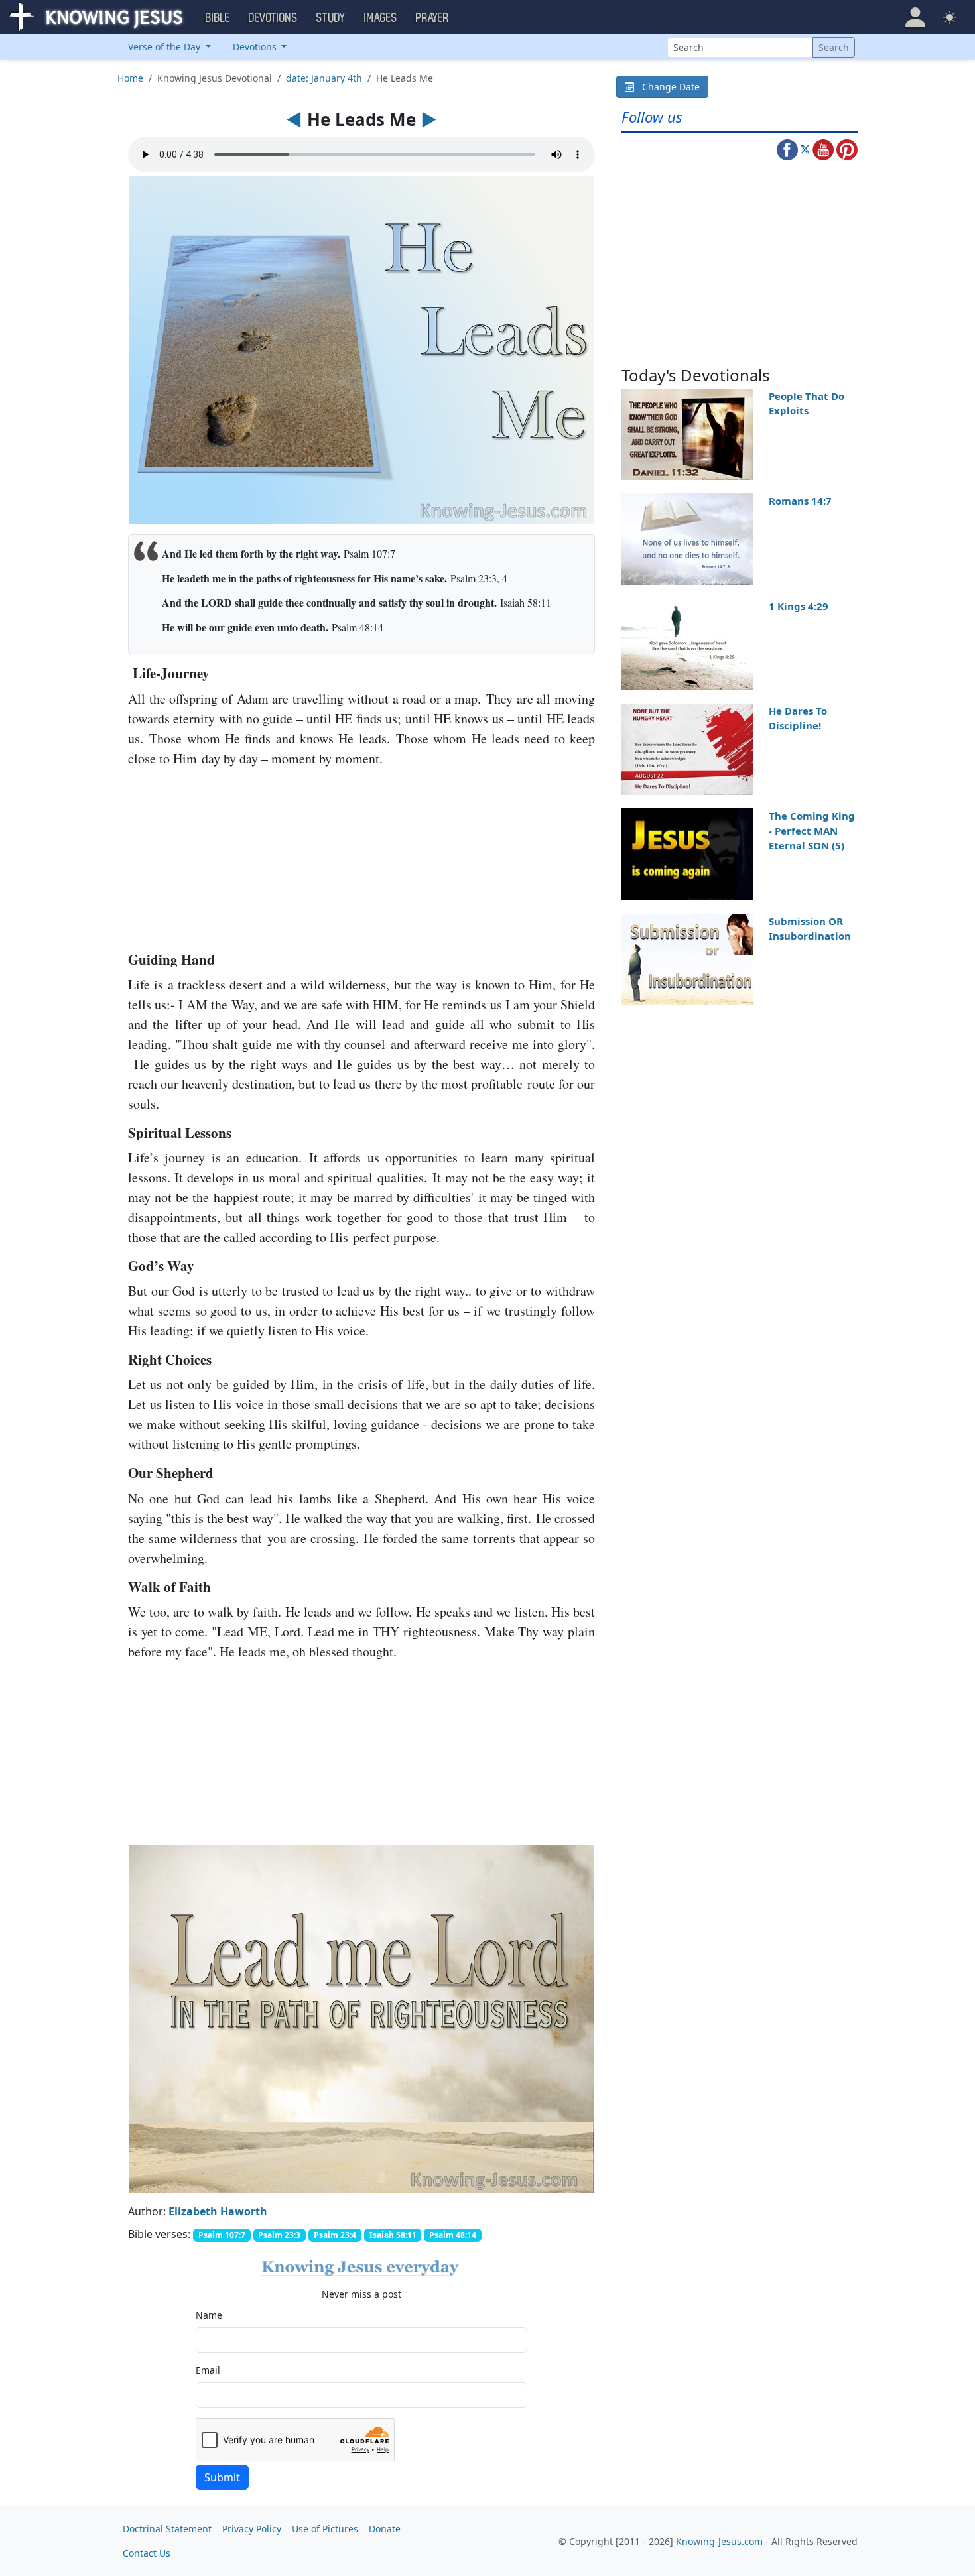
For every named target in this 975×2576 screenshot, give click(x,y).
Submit (222, 2477)
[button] (915, 17)
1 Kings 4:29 (799, 606)
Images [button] (381, 18)
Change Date (667, 87)
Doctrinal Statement (167, 2529)
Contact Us (147, 2553)
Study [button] (331, 18)
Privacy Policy (252, 2529)
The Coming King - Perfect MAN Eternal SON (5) (812, 830)
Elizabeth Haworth (218, 2211)
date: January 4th (324, 78)
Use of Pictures (325, 2529)
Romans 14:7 (800, 501)
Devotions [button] (273, 18)
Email (208, 2370)
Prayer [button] (432, 18)
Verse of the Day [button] (165, 47)
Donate (385, 2529)
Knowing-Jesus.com (719, 2541)
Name (209, 2315)
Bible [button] (218, 18)
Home (130, 78)
